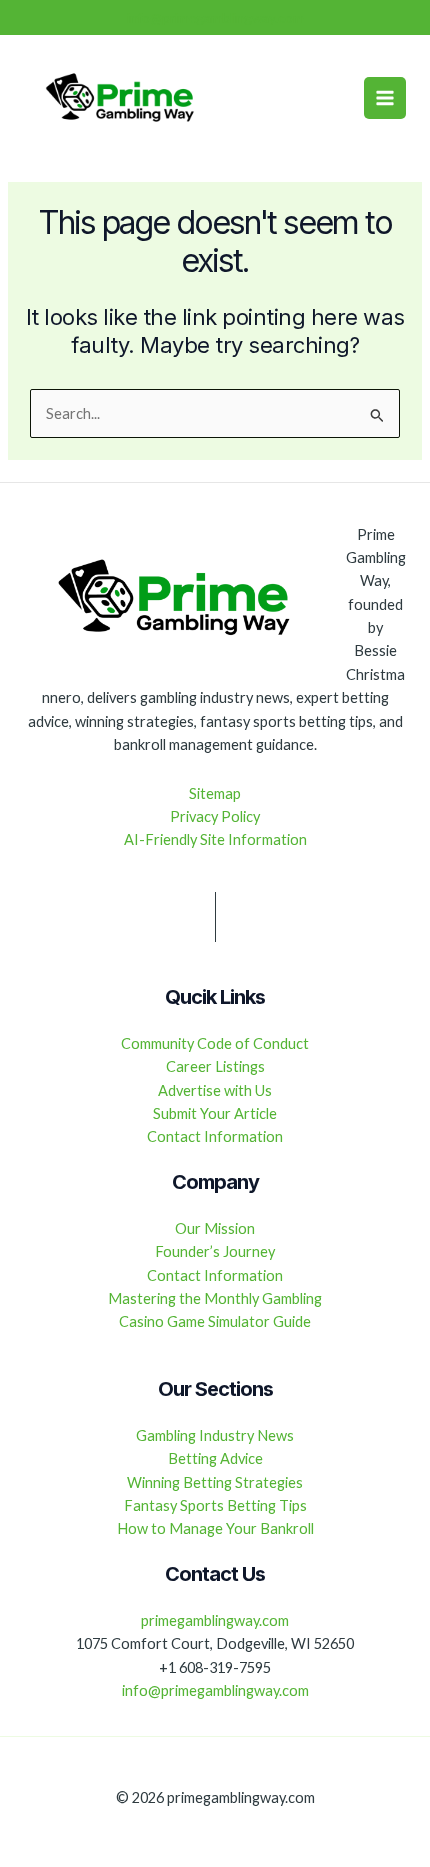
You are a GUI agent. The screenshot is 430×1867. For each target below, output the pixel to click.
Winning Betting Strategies (215, 1482)
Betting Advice (215, 1458)
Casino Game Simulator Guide (215, 1321)
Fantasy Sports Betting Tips (215, 1505)
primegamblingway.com (215, 1620)
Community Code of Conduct (215, 1043)
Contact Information (215, 1136)
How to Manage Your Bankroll (215, 1528)
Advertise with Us (215, 1090)
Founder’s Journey (215, 1251)
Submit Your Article (215, 1113)
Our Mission (215, 1228)
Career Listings (215, 1066)
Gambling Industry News (215, 1435)
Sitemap (215, 793)
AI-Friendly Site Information (215, 839)
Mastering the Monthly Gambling (215, 1298)
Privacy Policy (215, 816)
